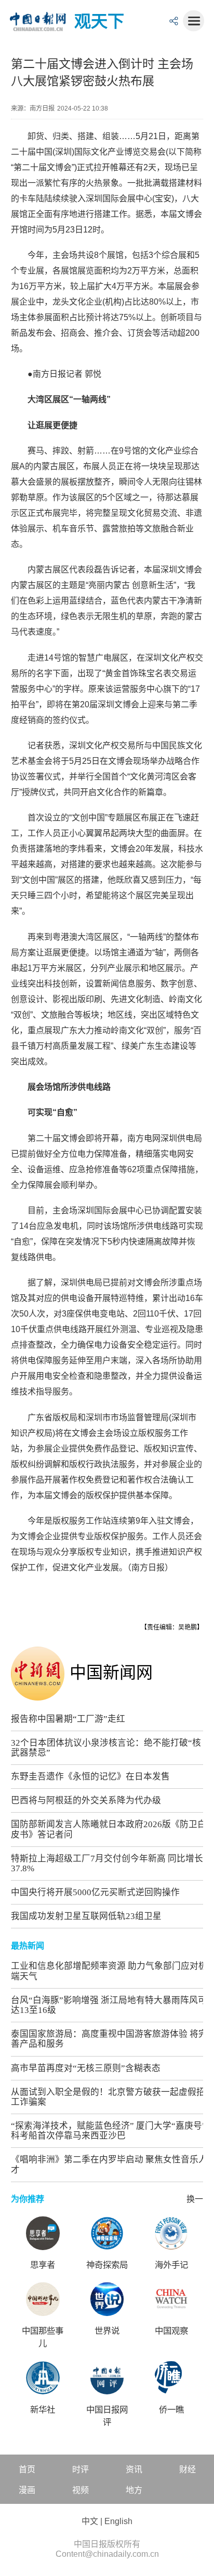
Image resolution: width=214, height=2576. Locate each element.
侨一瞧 (171, 2410)
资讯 (134, 2469)
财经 (188, 2469)
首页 (27, 2469)
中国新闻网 (111, 1673)
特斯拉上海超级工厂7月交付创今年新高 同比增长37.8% (107, 1864)
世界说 (107, 2331)
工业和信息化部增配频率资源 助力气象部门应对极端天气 (109, 1971)
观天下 (99, 21)
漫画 (27, 2490)
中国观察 (171, 2331)
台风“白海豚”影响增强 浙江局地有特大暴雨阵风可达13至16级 (109, 2005)
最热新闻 (28, 1946)
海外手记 (171, 2265)
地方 (134, 2490)
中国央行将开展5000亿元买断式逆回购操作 (95, 1892)
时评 (81, 2469)
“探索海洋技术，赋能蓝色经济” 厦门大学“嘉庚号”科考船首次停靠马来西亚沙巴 (109, 2131)
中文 (90, 2521)
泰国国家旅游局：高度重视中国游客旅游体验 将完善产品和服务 (109, 2039)
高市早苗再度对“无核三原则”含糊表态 (86, 2068)
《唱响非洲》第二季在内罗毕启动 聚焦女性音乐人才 (109, 2164)
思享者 (43, 2265)
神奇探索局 (107, 2265)
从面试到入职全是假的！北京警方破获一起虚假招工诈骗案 (108, 2097)
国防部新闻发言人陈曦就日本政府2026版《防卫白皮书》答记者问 (109, 1829)
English (118, 2521)
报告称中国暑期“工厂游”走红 (68, 1719)
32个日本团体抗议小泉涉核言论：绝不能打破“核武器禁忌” (106, 1748)
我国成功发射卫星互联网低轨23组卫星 (86, 1916)
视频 (81, 2490)
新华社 (43, 2410)
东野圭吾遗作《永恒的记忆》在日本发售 (90, 1777)
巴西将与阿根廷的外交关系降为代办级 (86, 1800)
